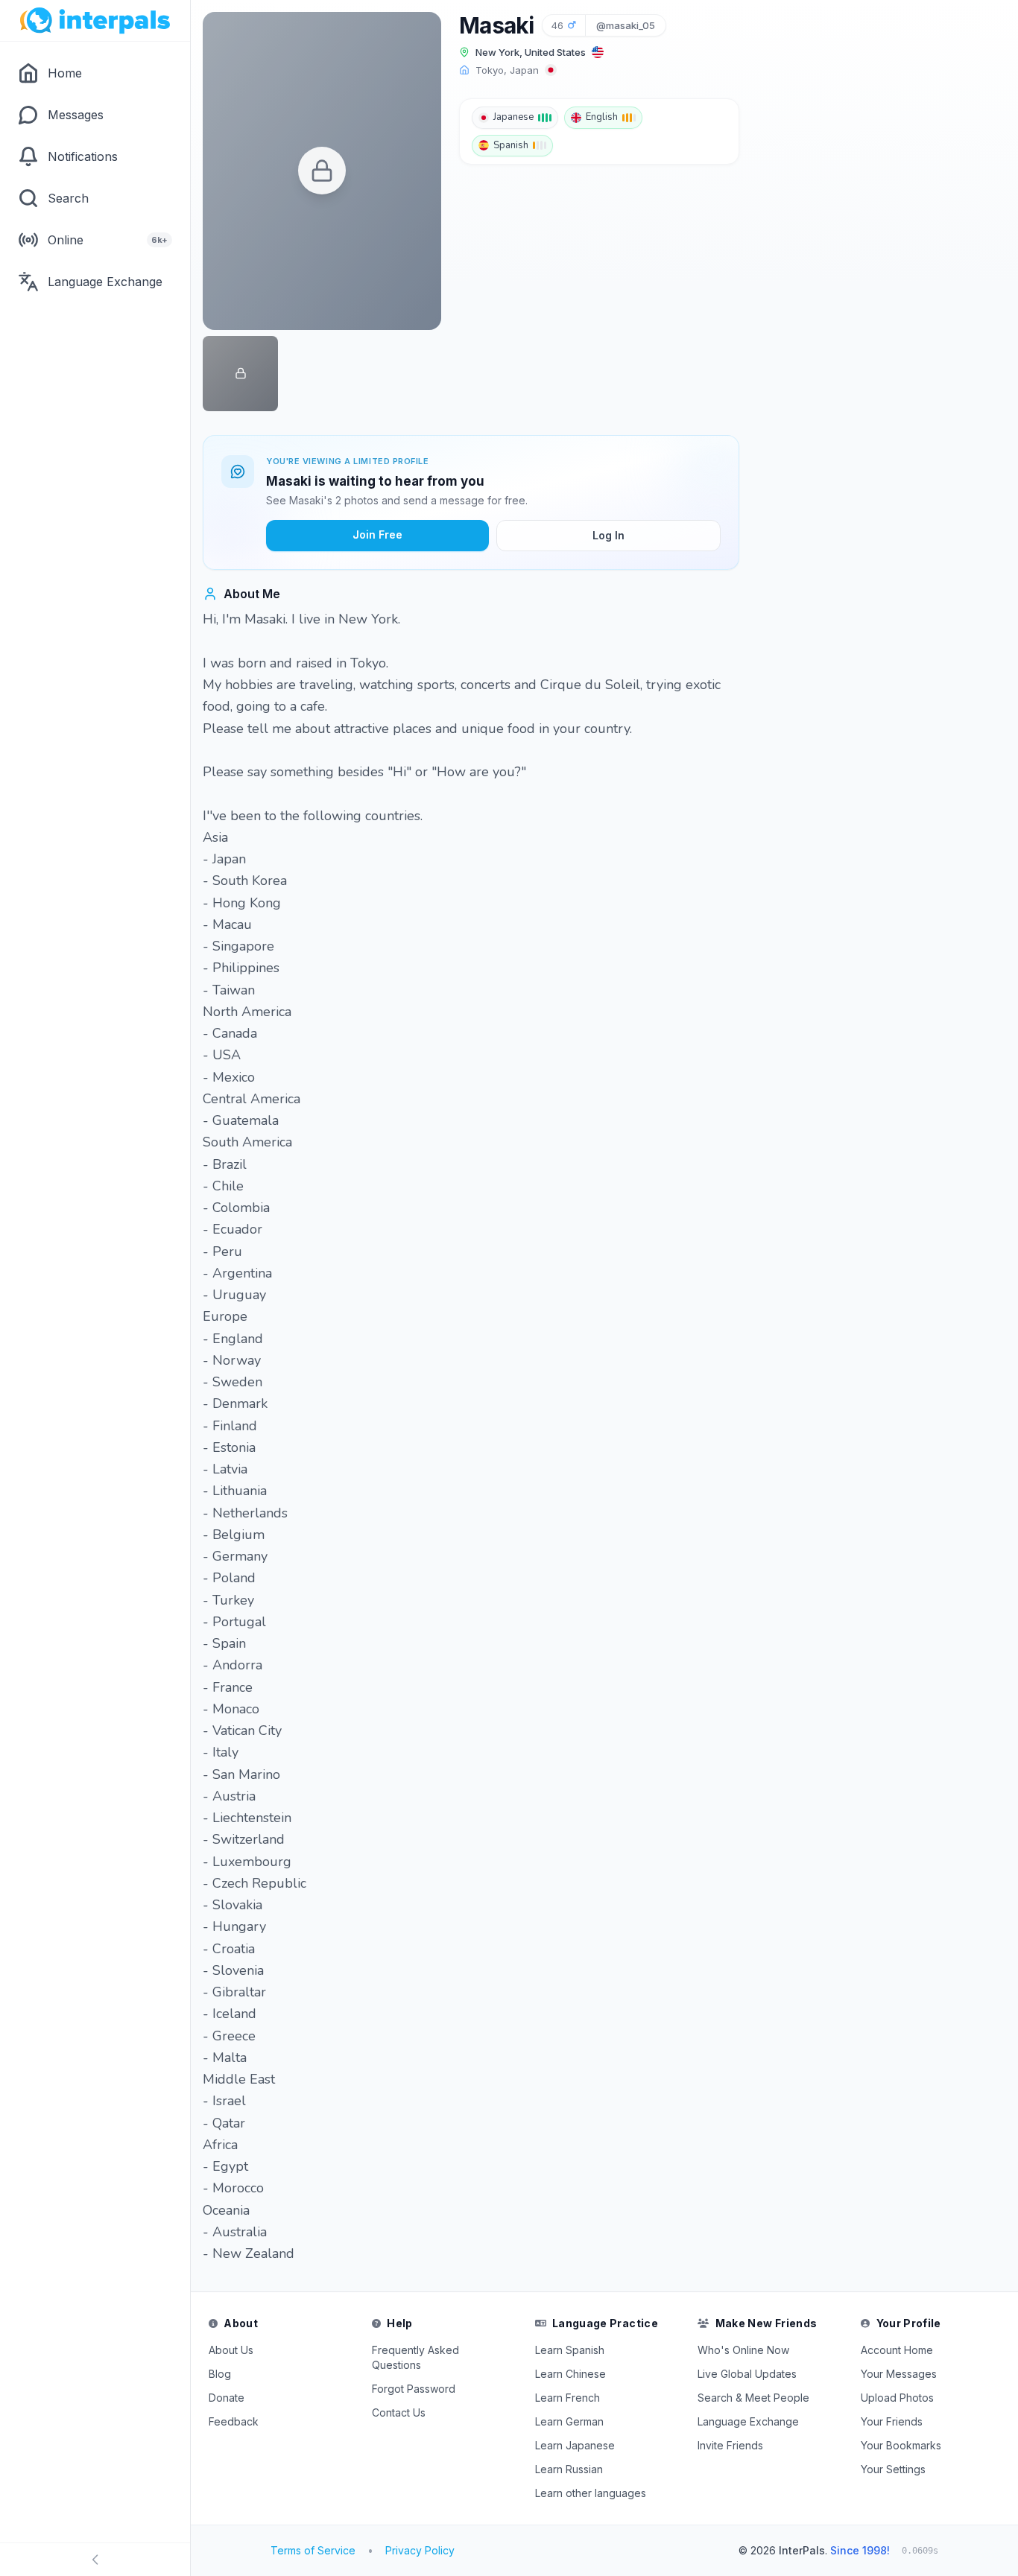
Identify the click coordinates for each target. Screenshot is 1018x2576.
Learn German (569, 2421)
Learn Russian (569, 2469)
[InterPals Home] (95, 21)
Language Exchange (748, 2421)
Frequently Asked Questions (415, 2357)
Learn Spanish (570, 2350)
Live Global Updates (747, 2374)
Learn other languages (591, 2493)
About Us (231, 2350)
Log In (608, 535)
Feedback (234, 2421)
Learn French (568, 2398)
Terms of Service (313, 2550)
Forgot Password (414, 2389)
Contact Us (399, 2412)
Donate (227, 2398)
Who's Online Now (743, 2350)
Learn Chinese (570, 2374)
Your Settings (893, 2469)
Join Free (377, 534)
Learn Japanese (575, 2445)
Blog (220, 2374)
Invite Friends (730, 2445)
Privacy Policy (420, 2550)
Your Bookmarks (901, 2445)
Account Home (897, 2350)
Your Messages (899, 2374)
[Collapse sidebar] (95, 2560)
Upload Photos (897, 2398)
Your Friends (892, 2421)
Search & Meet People (753, 2398)
